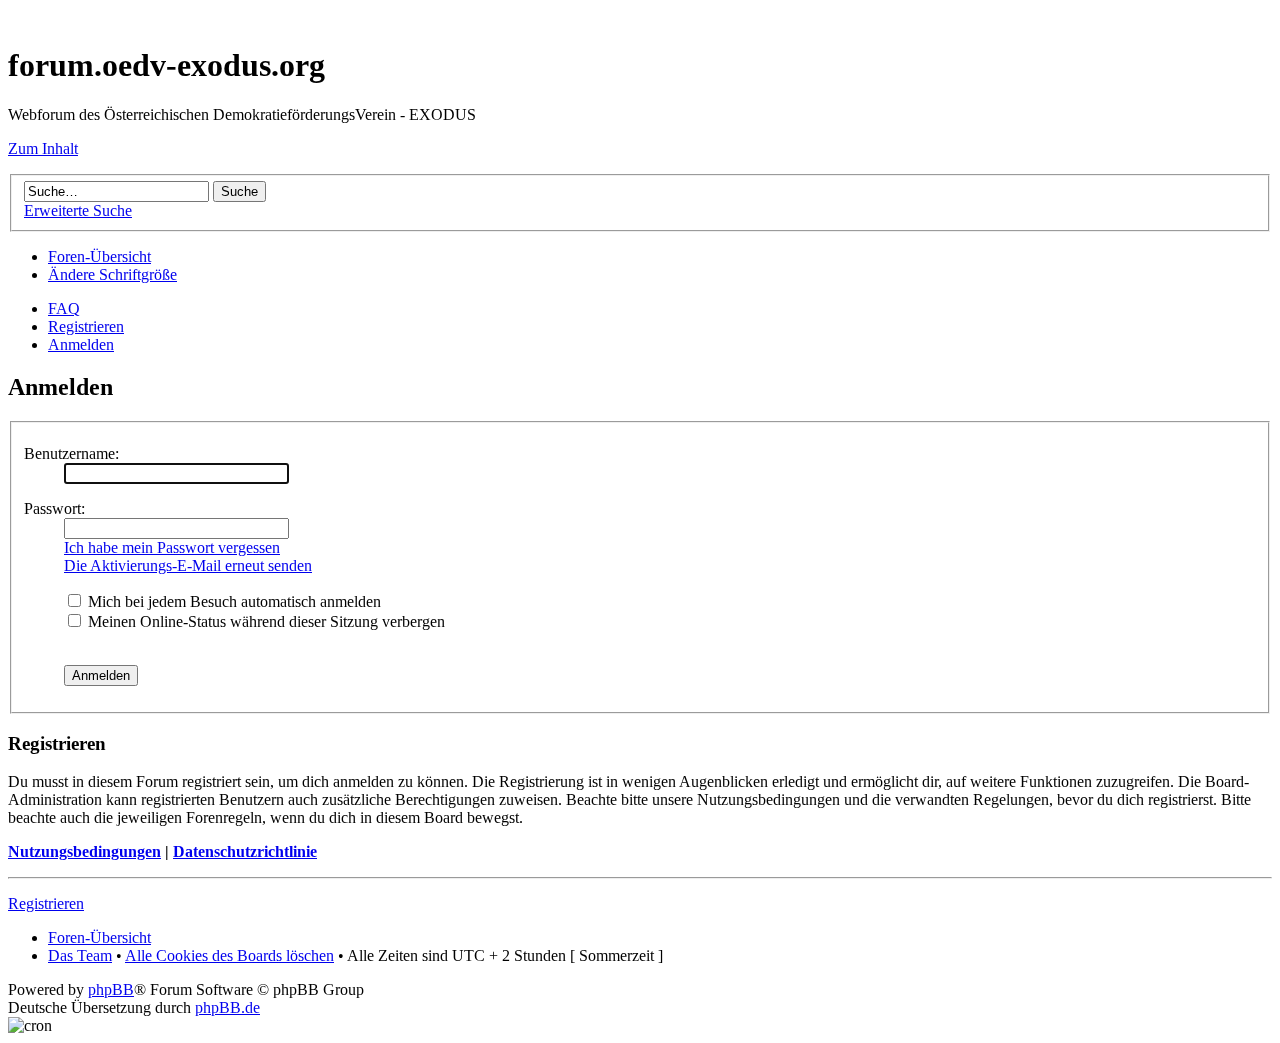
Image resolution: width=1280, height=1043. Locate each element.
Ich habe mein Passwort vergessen (172, 547)
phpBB (111, 989)
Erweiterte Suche (78, 210)
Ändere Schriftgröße (112, 274)
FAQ (64, 308)
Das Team (80, 955)
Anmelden (81, 344)
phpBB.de (227, 1007)
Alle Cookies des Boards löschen (229, 955)
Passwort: (54, 508)
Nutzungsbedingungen (84, 851)
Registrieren (86, 326)
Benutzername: (71, 453)
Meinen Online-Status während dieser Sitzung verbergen (264, 621)
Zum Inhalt (43, 148)
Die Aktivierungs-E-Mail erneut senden (188, 565)
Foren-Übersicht (99, 256)
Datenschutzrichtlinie (245, 851)
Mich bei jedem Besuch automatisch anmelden (232, 601)
